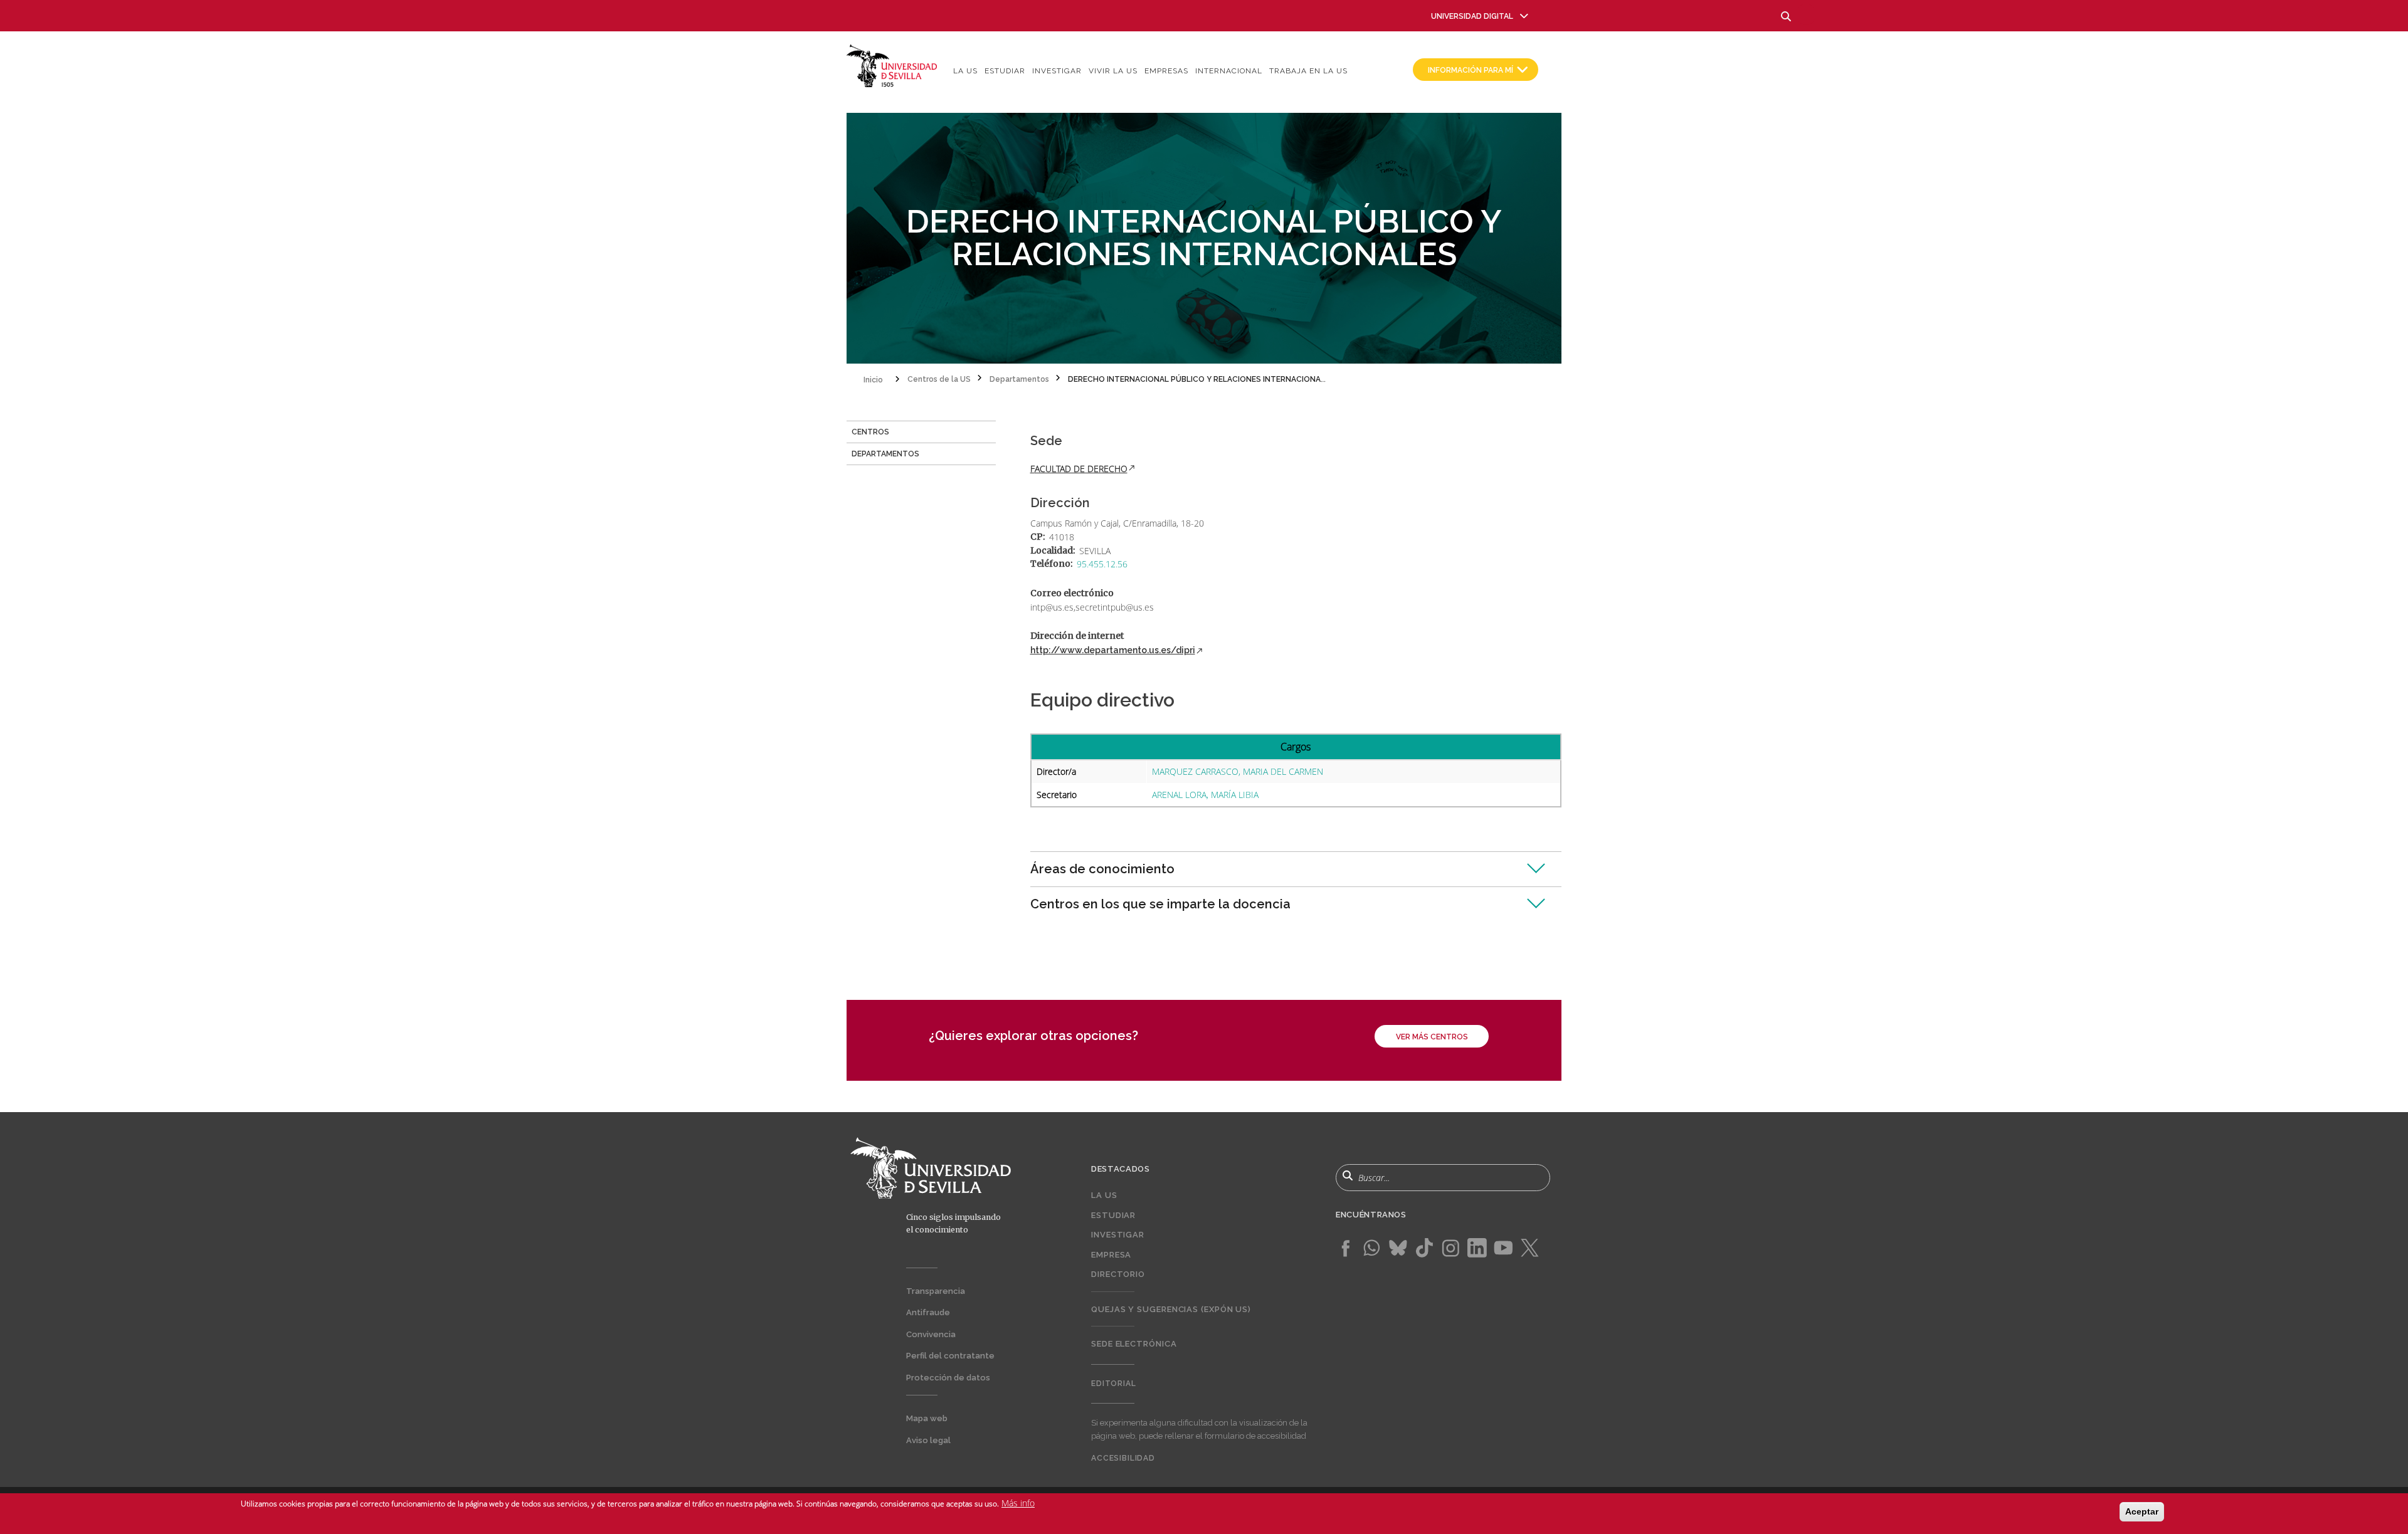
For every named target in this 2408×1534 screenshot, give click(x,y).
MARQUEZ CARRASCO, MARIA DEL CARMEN (1238, 771)
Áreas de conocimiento (1102, 869)
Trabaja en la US (1308, 71)
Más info (1018, 1503)
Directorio (1118, 1274)
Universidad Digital (1472, 16)
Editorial (1114, 1384)
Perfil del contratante (950, 1356)
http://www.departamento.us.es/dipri (1113, 650)
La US (965, 71)
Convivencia (931, 1334)
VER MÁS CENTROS (1432, 1037)
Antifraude (928, 1312)
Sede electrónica (1134, 1344)
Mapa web (927, 1418)
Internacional (1229, 71)
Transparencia (936, 1291)
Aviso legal (928, 1440)
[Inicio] (892, 65)
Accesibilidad (1123, 1458)
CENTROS (870, 432)
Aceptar (2142, 1511)
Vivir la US (1113, 71)
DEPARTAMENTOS (885, 454)
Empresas (1166, 71)
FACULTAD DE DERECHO (1079, 469)
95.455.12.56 (1102, 564)
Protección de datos (948, 1378)
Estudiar (1005, 71)
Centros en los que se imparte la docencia (1160, 904)
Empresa (1111, 1255)
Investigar (1057, 71)
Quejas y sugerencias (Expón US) (1171, 1309)
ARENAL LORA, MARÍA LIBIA (1205, 795)
